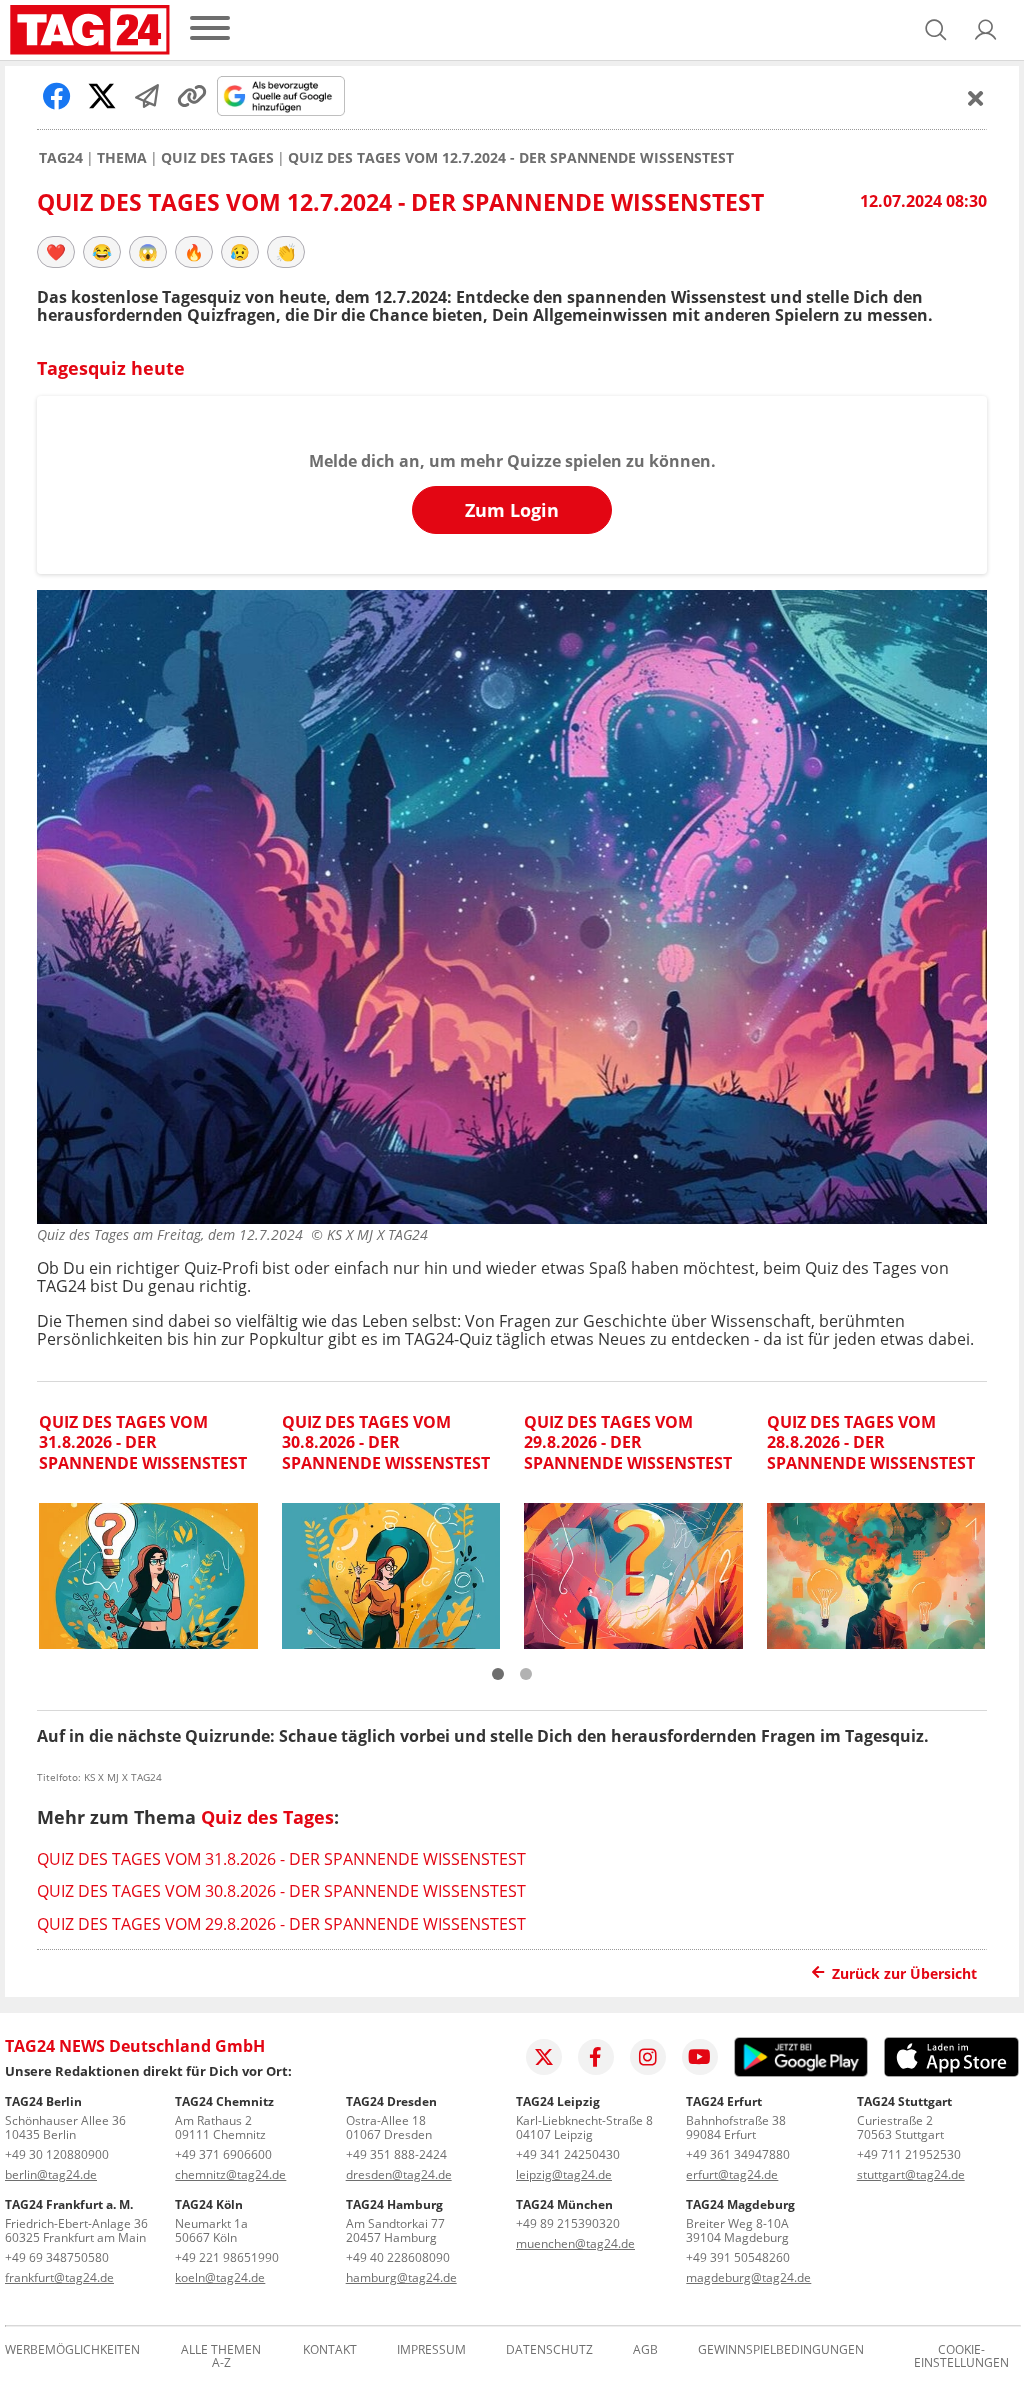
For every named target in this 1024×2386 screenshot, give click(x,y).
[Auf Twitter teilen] (102, 96)
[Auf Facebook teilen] (57, 96)
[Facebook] (596, 2057)
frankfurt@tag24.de (59, 2277)
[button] (986, 30)
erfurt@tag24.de (732, 2174)
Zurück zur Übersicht (904, 1973)
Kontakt (330, 2350)
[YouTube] (700, 2057)
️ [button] (56, 252)
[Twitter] (544, 2057)
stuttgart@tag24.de (911, 2174)
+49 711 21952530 (909, 2154)
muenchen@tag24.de (575, 2243)
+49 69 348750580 (57, 2257)
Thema (122, 158)
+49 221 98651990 (227, 2257)
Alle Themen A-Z (221, 2357)
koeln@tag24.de (220, 2277)
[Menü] (210, 29)
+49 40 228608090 (398, 2257)
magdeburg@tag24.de (748, 2277)
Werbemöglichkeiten (72, 2350)
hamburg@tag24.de (401, 2277)
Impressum (431, 2350)
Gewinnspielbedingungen (781, 2350)
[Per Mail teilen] (147, 96)
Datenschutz (549, 2350)
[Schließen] (976, 98)
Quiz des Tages (217, 158)
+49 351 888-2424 (396, 2154)
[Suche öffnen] (936, 30)
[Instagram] (648, 2057)
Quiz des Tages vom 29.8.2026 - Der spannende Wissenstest (281, 1924)
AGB (645, 2350)
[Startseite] (90, 30)
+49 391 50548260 (738, 2257)
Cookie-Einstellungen (961, 2357)
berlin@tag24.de (51, 2174)
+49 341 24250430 (568, 2154)
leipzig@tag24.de (564, 2174)
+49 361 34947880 (738, 2154)
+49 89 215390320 (568, 2223)
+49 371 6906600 (223, 2154)
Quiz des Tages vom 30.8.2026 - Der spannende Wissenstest (281, 1891)
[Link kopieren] (192, 96)
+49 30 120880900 (57, 2154)
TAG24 (61, 158)
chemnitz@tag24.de (230, 2174)
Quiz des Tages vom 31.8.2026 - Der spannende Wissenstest (281, 1859)
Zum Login (512, 510)
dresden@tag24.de (399, 2174)
